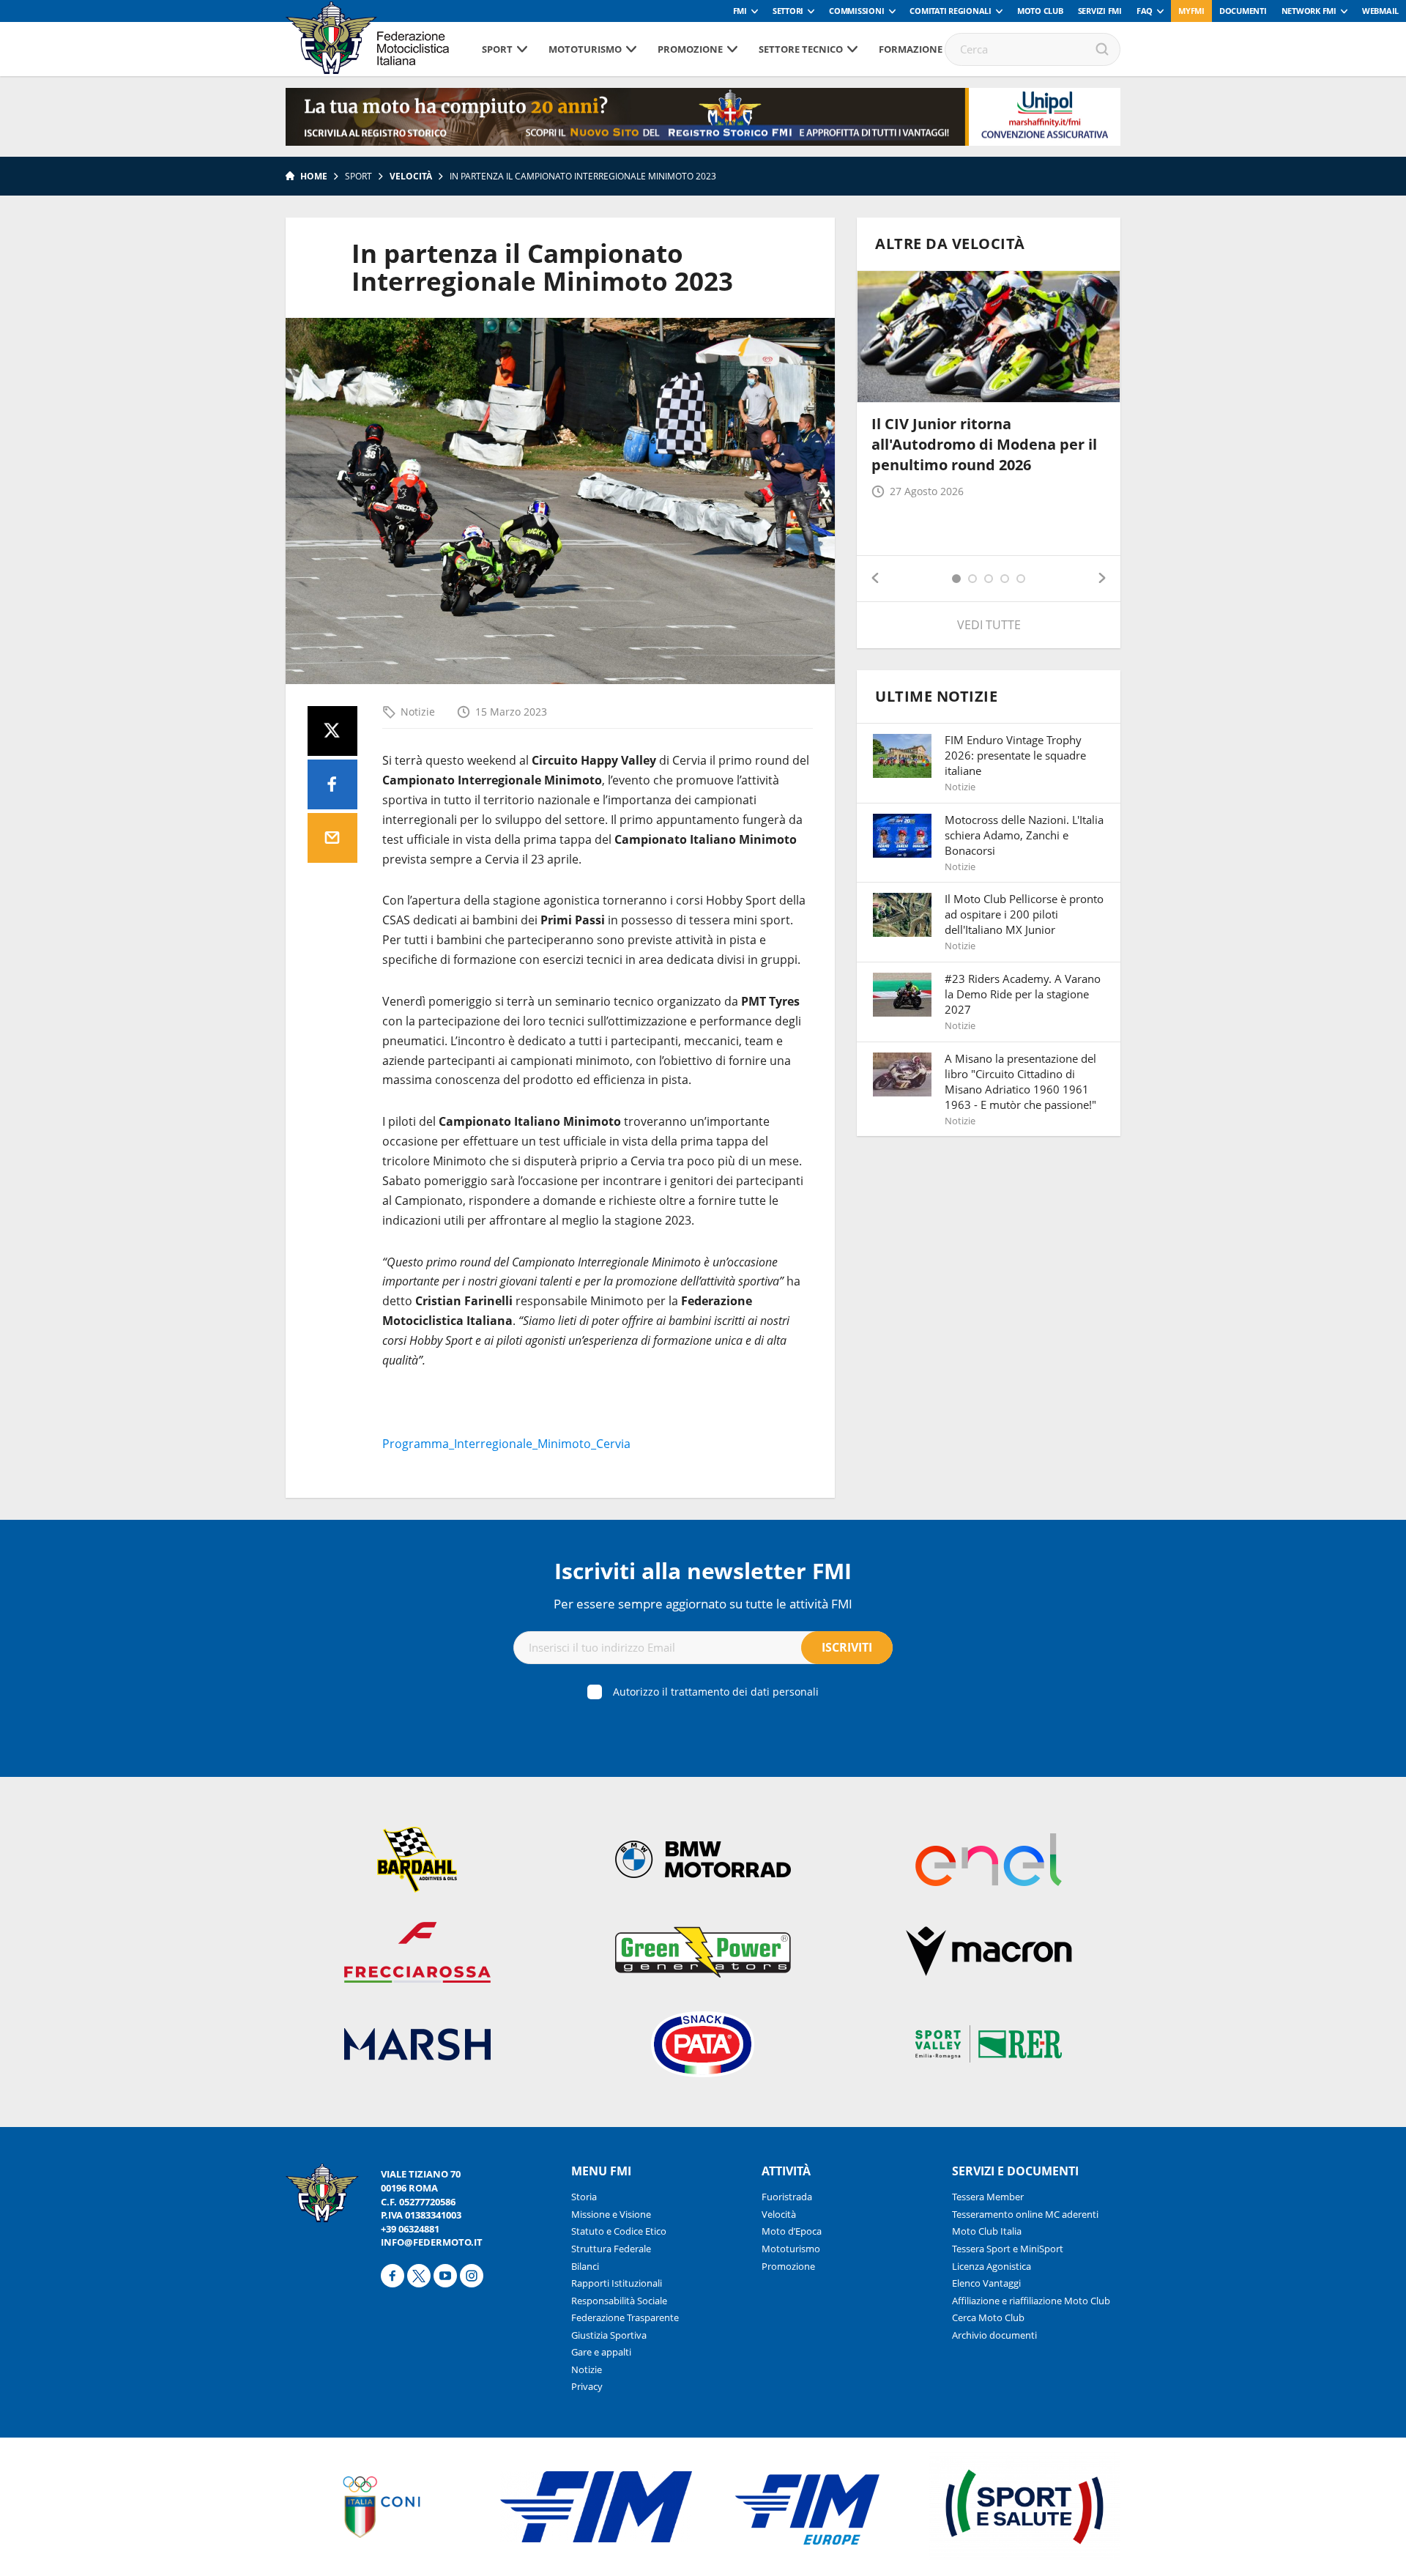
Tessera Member (988, 2197)
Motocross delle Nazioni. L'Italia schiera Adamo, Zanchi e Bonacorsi (1024, 835)
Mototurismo (585, 49)
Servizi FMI (1100, 11)
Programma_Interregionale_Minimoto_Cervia (506, 1444)
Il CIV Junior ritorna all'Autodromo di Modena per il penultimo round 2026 (984, 444)
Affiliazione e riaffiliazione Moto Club (1031, 2301)
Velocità (411, 176)
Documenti (1243, 11)
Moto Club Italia (987, 2231)
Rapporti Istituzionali (617, 2283)
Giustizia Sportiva (609, 2335)
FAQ (1145, 11)
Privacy (587, 2386)
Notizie (418, 712)
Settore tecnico (801, 49)
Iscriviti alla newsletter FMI (703, 1571)
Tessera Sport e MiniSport (1008, 2249)
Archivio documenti (994, 2335)
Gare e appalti (601, 2352)
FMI (740, 11)
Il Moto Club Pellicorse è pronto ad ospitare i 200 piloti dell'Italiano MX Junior (1024, 914)
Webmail (1380, 11)
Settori (788, 11)
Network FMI (1309, 11)
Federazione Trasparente (625, 2317)
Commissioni (856, 11)
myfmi (1191, 11)
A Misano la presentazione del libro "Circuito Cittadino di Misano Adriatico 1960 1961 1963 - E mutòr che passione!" (1020, 1081)
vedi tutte (989, 625)
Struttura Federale (611, 2249)
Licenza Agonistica (992, 2266)
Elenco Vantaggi (986, 2283)
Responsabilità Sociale (619, 2301)
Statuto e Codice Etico (619, 2231)
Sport (497, 49)
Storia (584, 2197)
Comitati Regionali (951, 11)
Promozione (690, 49)
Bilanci (585, 2266)
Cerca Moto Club (988, 2317)
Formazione (911, 49)
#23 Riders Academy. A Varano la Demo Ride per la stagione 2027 (1023, 994)
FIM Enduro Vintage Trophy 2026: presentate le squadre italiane (1015, 755)
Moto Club (1040, 11)
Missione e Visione (611, 2214)
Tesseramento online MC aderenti (1025, 2214)
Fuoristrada (787, 2197)
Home (314, 176)
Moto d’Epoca (792, 2231)
